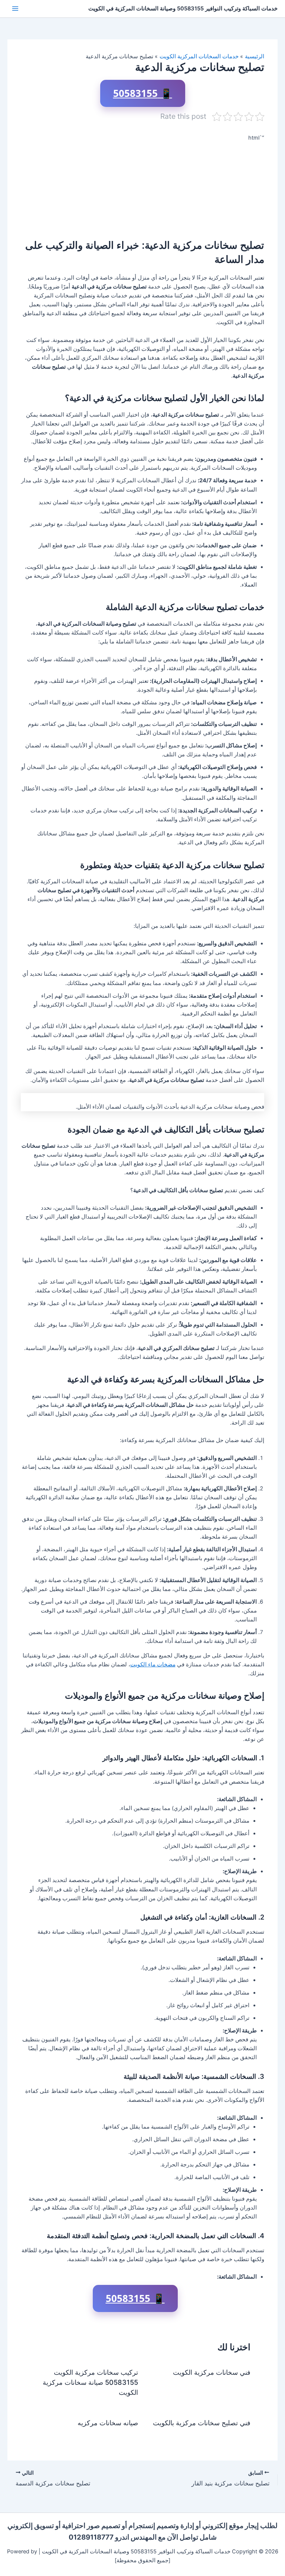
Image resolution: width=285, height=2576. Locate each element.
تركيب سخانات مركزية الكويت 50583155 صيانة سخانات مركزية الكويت (90, 2382)
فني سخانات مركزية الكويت (212, 2372)
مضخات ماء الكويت (153, 1664)
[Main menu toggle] (15, 9)
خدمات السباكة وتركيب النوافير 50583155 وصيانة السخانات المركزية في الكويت (183, 9)
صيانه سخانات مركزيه (108, 2423)
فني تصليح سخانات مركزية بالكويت (201, 2423)
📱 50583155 (143, 93)
